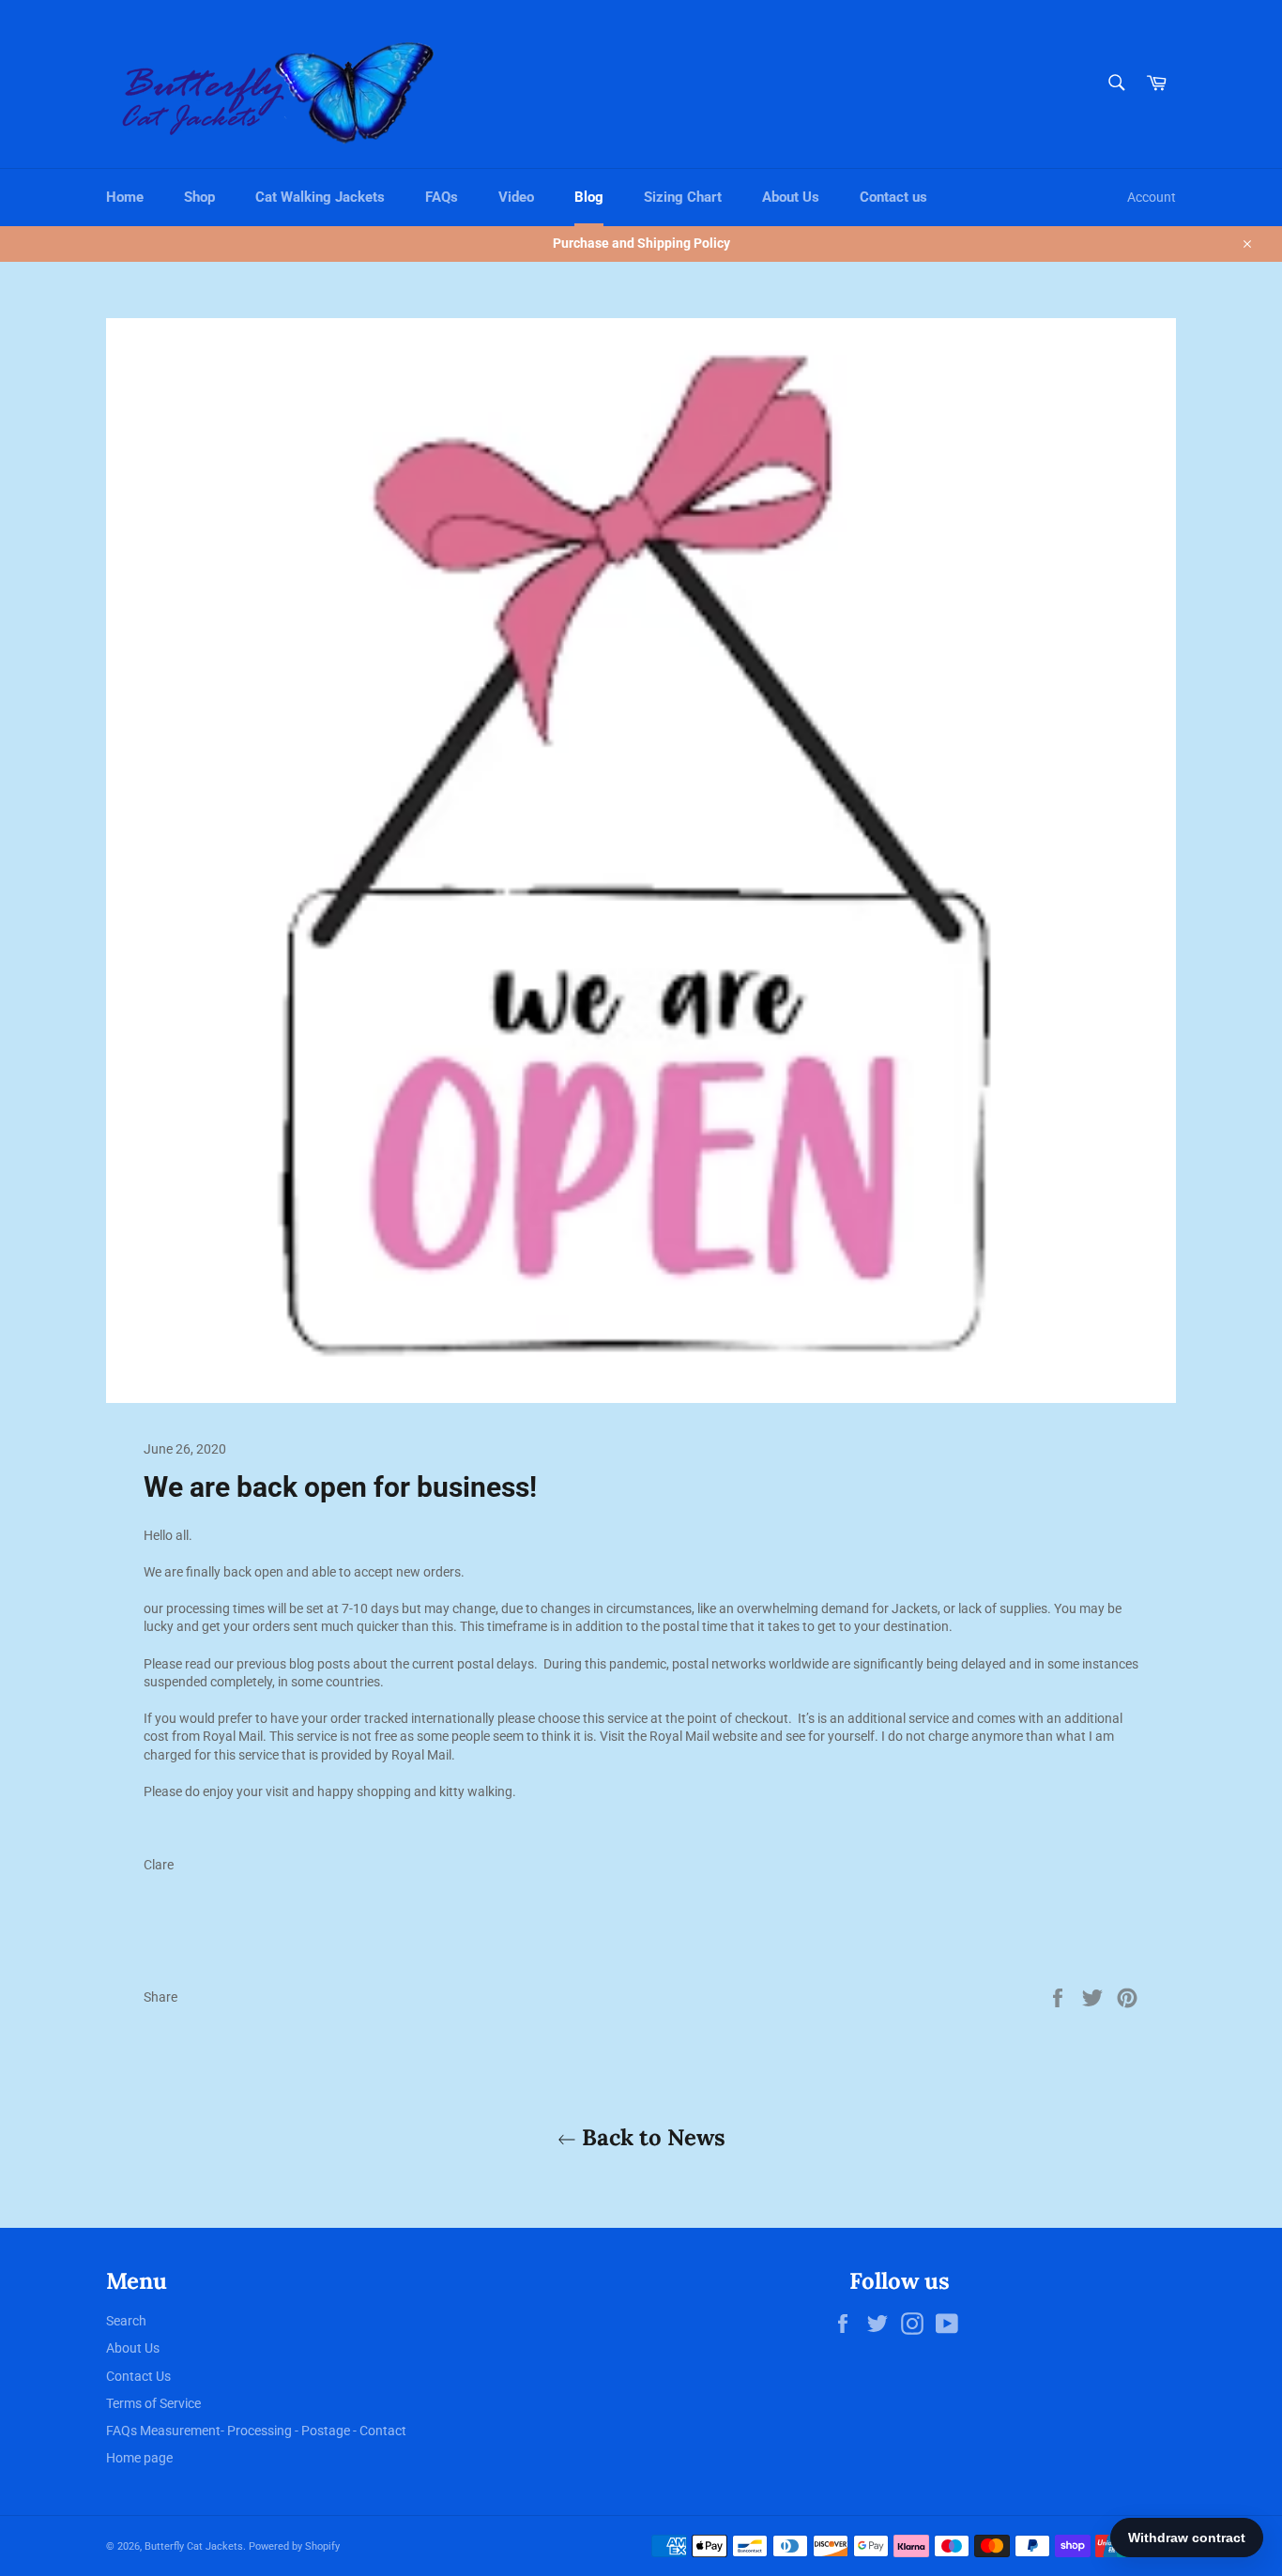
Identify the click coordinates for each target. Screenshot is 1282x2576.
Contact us (893, 197)
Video (516, 197)
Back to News (651, 2137)
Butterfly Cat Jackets (194, 2546)
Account (1152, 197)
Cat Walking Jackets (320, 197)
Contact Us (138, 2376)
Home (125, 197)
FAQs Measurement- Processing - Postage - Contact (256, 2431)
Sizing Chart (683, 197)
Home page (139, 2458)
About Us (791, 197)
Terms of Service (153, 2403)
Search (126, 2321)
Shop (199, 197)
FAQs (442, 197)
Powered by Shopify (294, 2546)
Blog (589, 197)
